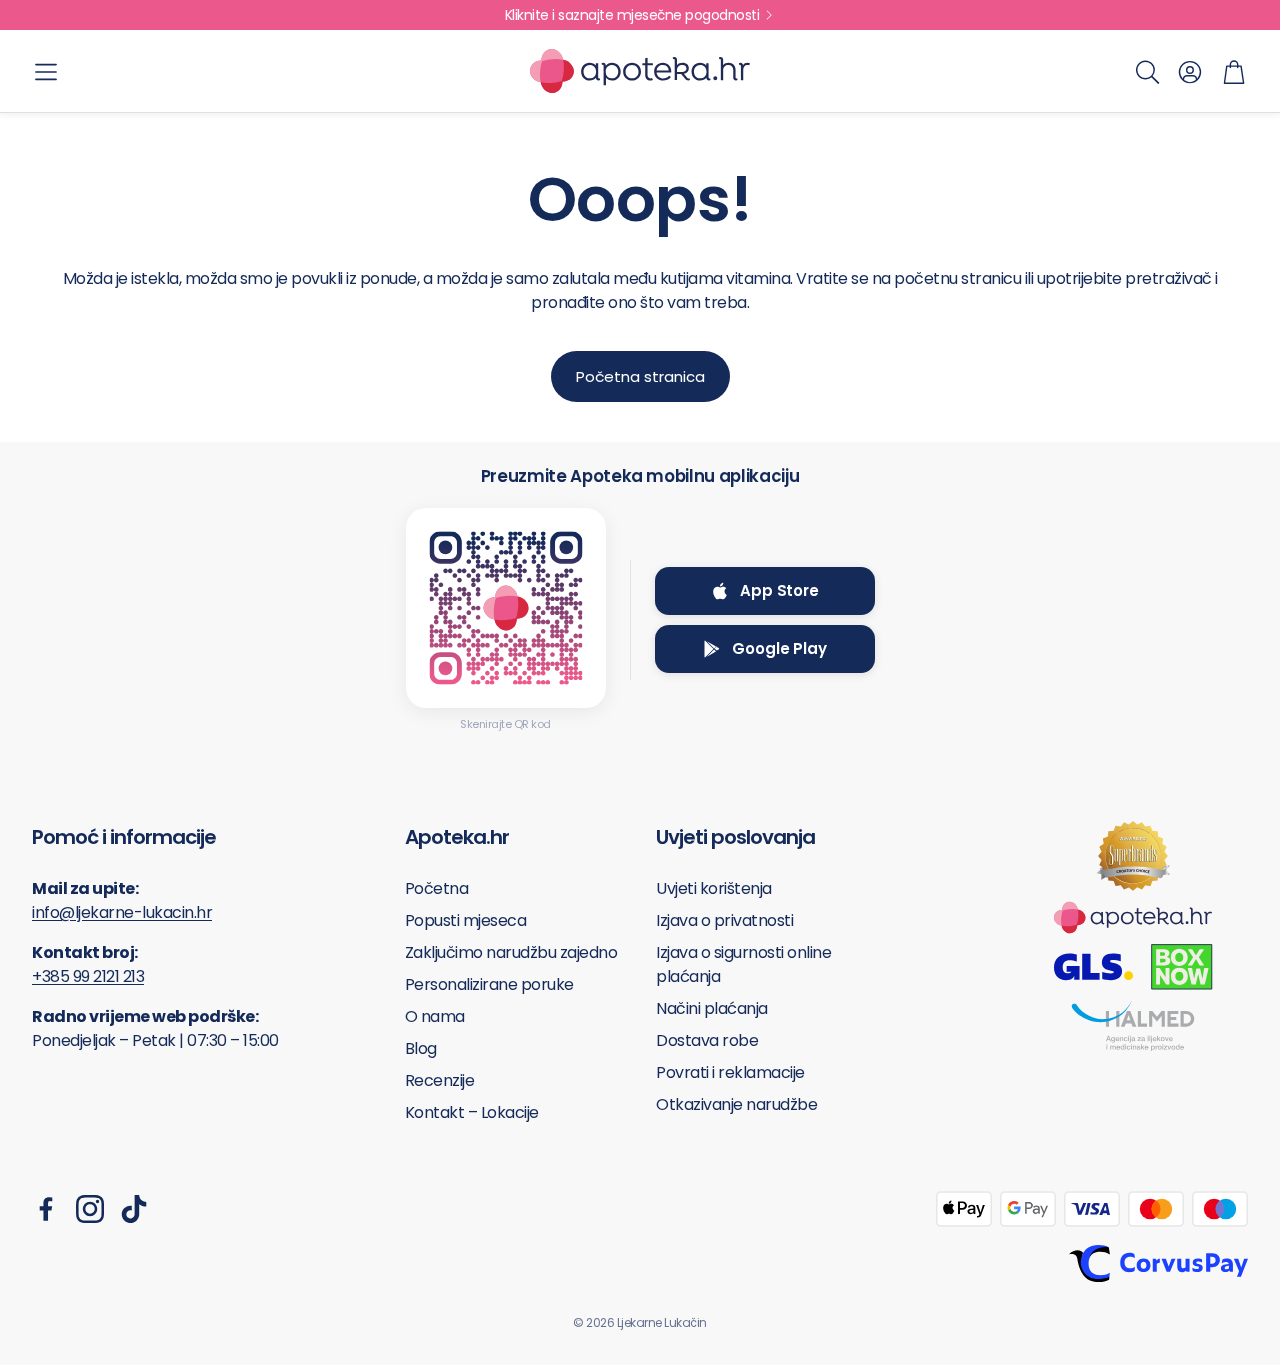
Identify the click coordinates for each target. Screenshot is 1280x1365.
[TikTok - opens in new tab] (134, 1209)
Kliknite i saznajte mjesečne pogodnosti (632, 15)
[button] (46, 72)
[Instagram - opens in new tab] (90, 1209)
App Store (779, 590)
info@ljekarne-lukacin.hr (122, 912)
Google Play (779, 648)
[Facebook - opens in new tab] (46, 1209)
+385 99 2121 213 (88, 976)
